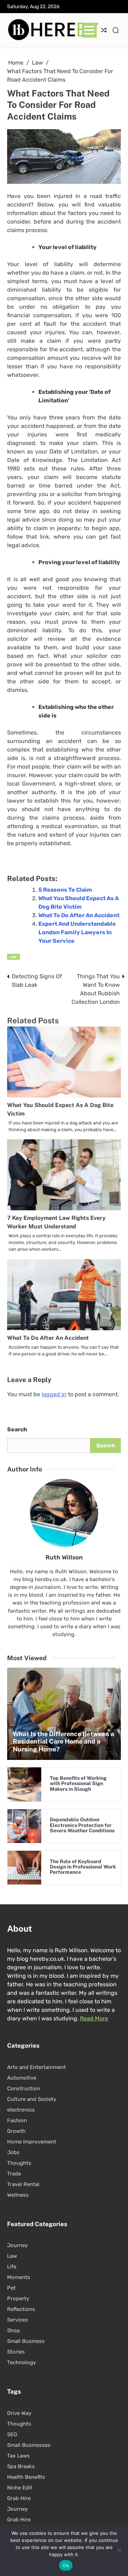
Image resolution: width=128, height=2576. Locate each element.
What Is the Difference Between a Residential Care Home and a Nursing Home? (63, 1741)
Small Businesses (29, 2445)
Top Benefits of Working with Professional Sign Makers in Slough (78, 1784)
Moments (19, 2277)
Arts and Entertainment (36, 2067)
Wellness (18, 2195)
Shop (14, 2330)
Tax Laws (18, 2456)
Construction (24, 2088)
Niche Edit (20, 2488)
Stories (16, 2352)
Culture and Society (32, 2099)
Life (12, 2267)
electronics (21, 2110)
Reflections (21, 2309)
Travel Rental (23, 2184)
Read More (94, 2018)
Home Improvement (32, 2142)
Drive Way (19, 2413)
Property (18, 2299)
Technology (22, 2362)
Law (14, 957)
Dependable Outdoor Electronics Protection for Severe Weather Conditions (82, 1825)
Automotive (22, 2078)
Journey (17, 2245)
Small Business (26, 2341)
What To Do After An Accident (79, 915)
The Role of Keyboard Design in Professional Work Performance (83, 1867)
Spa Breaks (21, 2466)
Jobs (13, 2152)
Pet (11, 2288)
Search (17, 1429)
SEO (12, 2434)
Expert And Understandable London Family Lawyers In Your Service (77, 932)
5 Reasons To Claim (65, 890)
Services (18, 2320)
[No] (119, 2550)
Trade (14, 2174)
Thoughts (19, 2163)
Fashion (17, 2120)
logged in (54, 1394)
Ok (66, 2565)
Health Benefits (26, 2477)
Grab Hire (19, 2498)
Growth (16, 2131)
